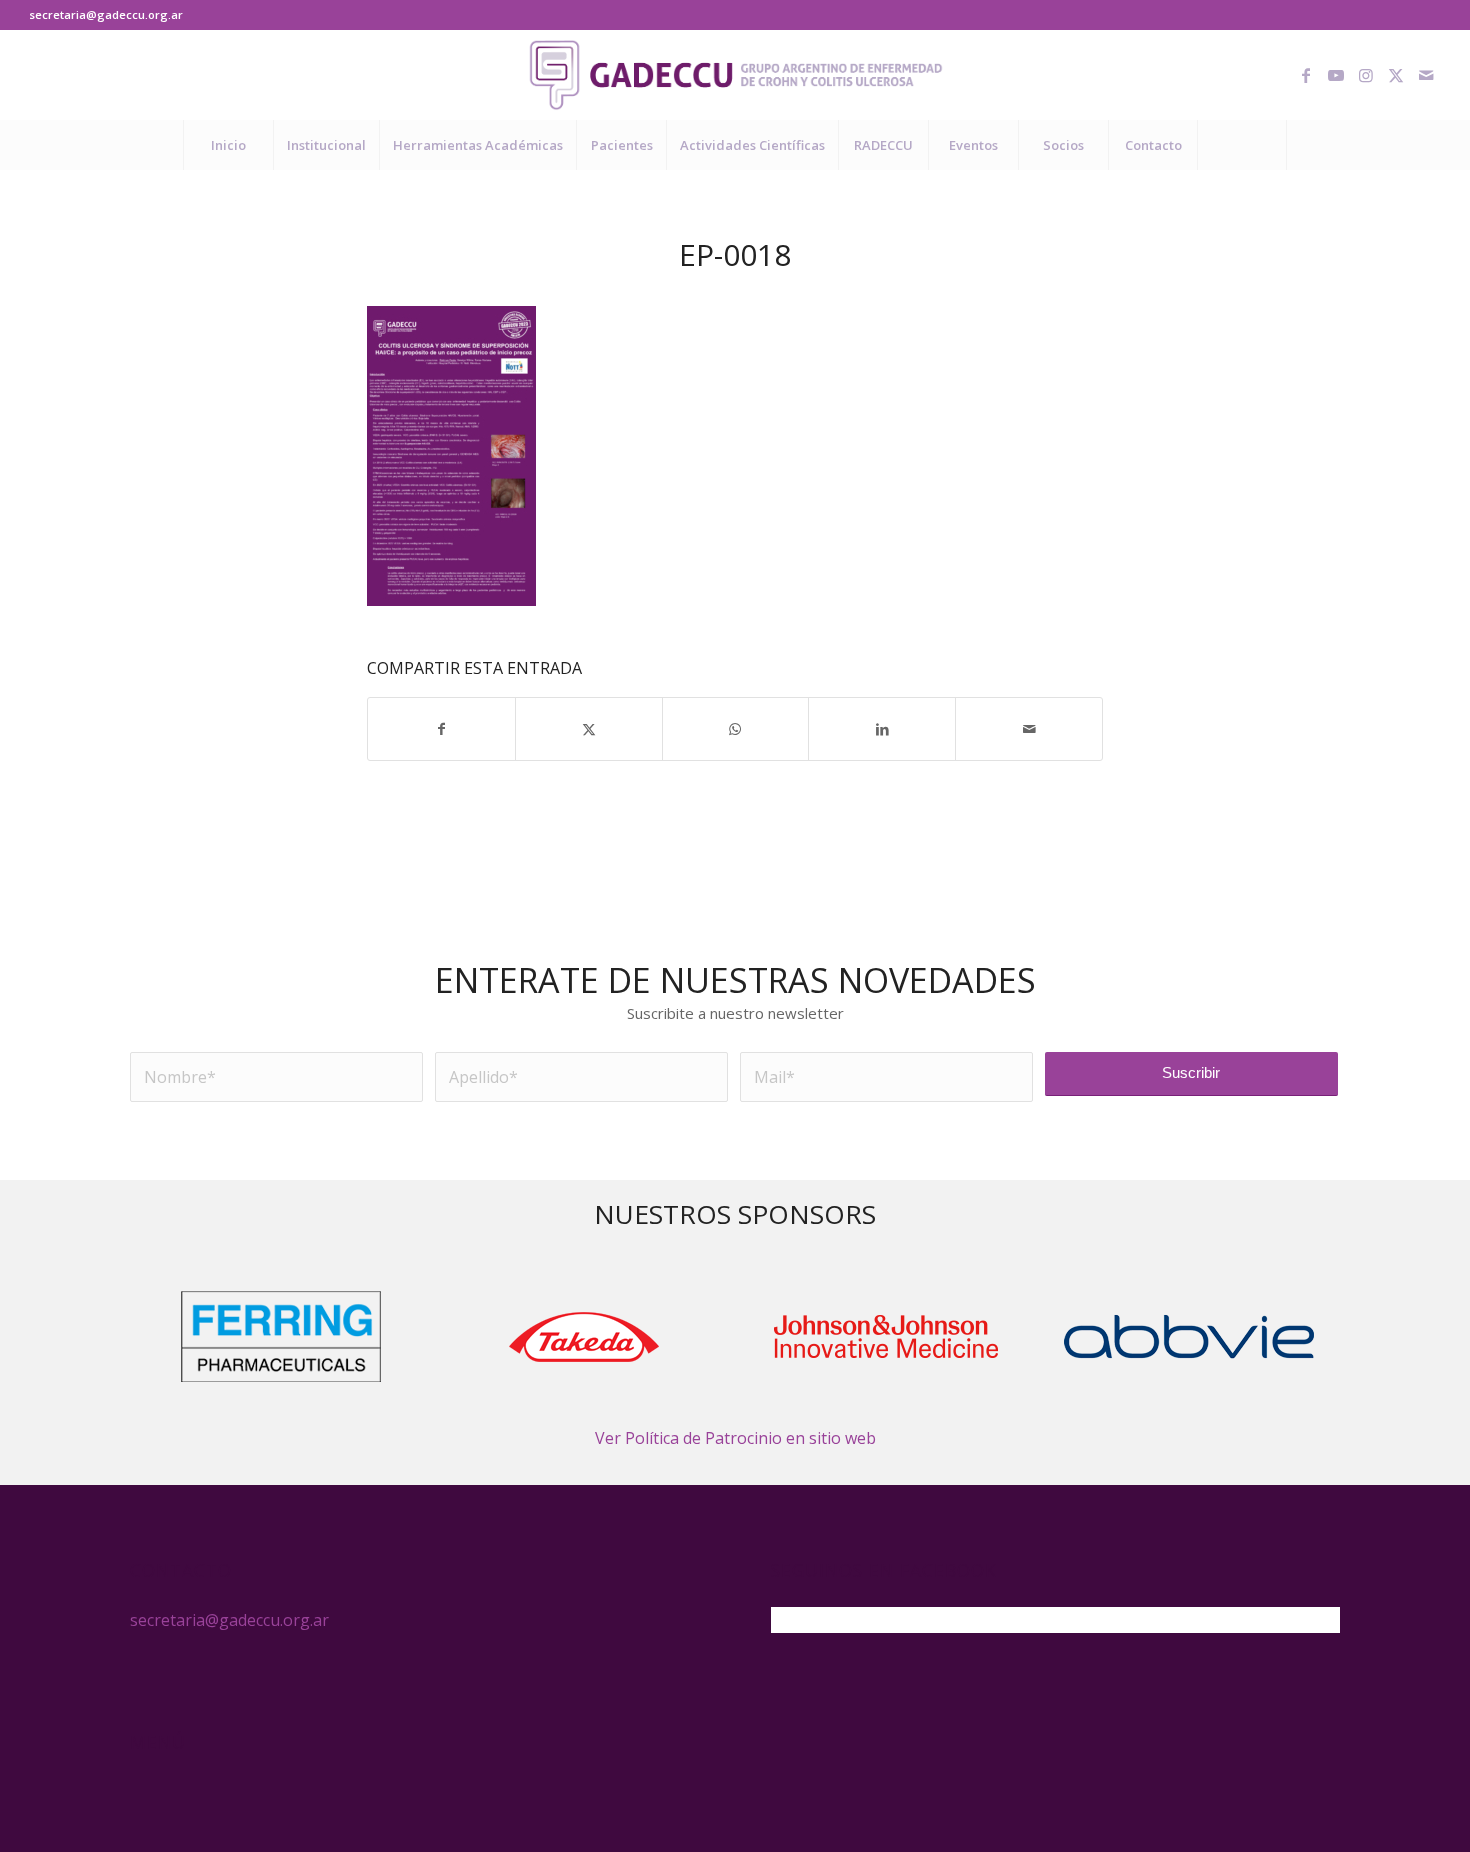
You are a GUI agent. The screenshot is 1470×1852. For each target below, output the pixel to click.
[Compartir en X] (589, 729)
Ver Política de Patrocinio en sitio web (735, 1438)
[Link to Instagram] (1366, 75)
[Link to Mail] (1426, 75)
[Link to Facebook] (1306, 75)
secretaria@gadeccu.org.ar (106, 14)
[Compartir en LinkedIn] (882, 729)
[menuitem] (228, 145)
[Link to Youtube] (1336, 75)
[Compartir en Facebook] (441, 729)
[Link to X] (1396, 75)
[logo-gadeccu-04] (735, 75)
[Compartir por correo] (1029, 729)
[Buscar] (1242, 145)
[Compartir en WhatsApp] (736, 729)
